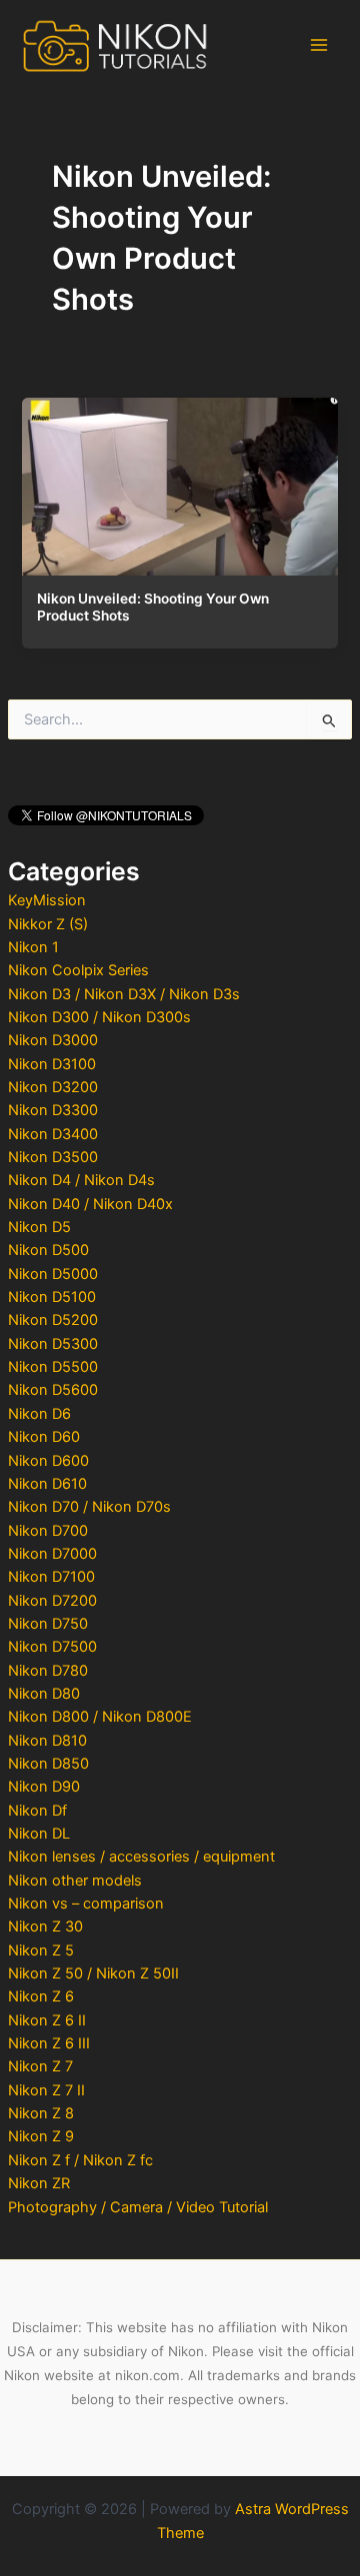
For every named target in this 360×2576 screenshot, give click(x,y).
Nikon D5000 (53, 1274)
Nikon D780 (48, 1671)
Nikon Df (37, 1811)
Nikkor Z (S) (48, 924)
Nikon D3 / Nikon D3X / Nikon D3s (124, 994)
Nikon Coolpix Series (78, 970)
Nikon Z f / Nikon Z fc (80, 2160)
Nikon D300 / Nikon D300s (99, 1017)
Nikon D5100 (52, 1297)
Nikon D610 (47, 1484)
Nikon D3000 (53, 1040)
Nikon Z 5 (41, 1950)
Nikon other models (75, 1881)
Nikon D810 (47, 1741)
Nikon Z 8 (41, 2113)
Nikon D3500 (53, 1157)
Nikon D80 (44, 1694)
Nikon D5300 (53, 1344)
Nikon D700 (48, 1531)
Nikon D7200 (52, 1601)
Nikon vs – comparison (86, 1904)
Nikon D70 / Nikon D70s (89, 1507)
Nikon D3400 (53, 1134)
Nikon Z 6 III (49, 2043)
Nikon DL (39, 1834)
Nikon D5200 (53, 1320)
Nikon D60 (44, 1437)
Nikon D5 (39, 1227)
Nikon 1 (33, 947)
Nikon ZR (39, 2183)
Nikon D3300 (53, 1110)
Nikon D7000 (52, 1554)
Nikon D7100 (51, 1577)
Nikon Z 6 (41, 1996)
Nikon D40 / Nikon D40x (90, 1204)
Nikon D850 (48, 1764)
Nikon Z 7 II (46, 2090)
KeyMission (47, 900)
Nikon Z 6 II (47, 2020)
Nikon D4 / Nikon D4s (81, 1180)
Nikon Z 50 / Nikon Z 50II (93, 1973)
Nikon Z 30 (45, 1927)
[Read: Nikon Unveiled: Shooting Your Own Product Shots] (180, 482)
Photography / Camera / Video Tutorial (138, 2207)
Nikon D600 (48, 1461)
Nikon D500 (48, 1250)
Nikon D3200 (53, 1087)
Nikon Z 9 (41, 2136)
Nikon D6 (39, 1414)
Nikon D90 (44, 1787)
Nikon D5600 (53, 1390)
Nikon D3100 (52, 1064)
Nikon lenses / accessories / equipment (141, 1857)
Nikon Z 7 (40, 2066)
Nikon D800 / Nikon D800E (100, 1717)
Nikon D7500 (52, 1647)
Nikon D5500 (53, 1367)
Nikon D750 (48, 1624)
